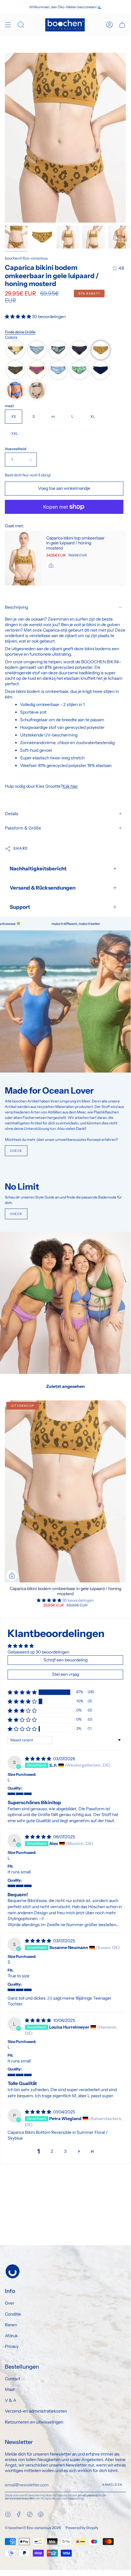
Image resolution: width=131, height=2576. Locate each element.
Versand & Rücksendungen (43, 888)
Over (10, 2303)
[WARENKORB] (122, 25)
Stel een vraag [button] (65, 1674)
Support (20, 907)
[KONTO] (109, 25)
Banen (11, 2325)
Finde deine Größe (20, 332)
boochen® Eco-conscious (26, 258)
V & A (10, 2400)
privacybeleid (88, 2495)
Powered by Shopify (82, 2528)
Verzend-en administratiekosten (36, 2411)
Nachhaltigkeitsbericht (38, 869)
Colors (11, 337)
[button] (18, 317)
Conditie (13, 2314)
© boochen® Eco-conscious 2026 (33, 2528)
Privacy (12, 2346)
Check (16, 1151)
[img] (38, 1759)
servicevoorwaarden (20, 2498)
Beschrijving (16, 607)
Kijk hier (70, 786)
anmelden (112, 2485)
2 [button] (52, 2151)
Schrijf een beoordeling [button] (65, 1660)
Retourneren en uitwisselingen (34, 2422)
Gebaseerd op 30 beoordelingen (38, 1652)
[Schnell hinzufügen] (12, 1575)
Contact (12, 2379)
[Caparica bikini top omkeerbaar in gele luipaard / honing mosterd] (23, 558)
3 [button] (65, 2151)
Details (12, 814)
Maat (10, 2389)
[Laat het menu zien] (8, 25)
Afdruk (11, 2336)
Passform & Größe (23, 828)
